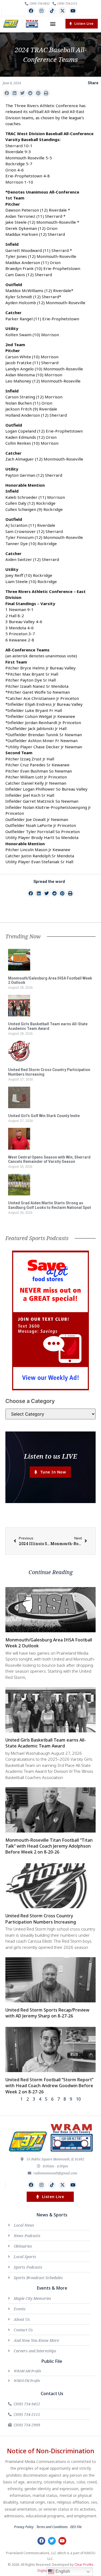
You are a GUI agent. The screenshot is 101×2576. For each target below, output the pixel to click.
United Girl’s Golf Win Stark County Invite (44, 1116)
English (62, 2571)
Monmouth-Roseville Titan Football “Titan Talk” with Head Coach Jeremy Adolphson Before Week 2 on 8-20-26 (49, 1846)
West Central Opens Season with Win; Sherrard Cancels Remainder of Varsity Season (49, 1159)
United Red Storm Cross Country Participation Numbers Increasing (41, 1919)
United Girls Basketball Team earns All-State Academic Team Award (48, 1026)
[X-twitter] (62, 11)
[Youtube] (73, 11)
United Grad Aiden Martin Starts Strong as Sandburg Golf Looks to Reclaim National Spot (50, 1205)
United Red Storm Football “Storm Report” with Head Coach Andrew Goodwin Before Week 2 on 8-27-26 (49, 2086)
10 (78, 2099)
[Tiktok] (52, 11)
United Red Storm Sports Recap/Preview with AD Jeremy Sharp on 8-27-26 (47, 2013)
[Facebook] (31, 11)
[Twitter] (52, 2541)
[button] (53, 24)
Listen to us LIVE (50, 1456)
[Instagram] (42, 11)
